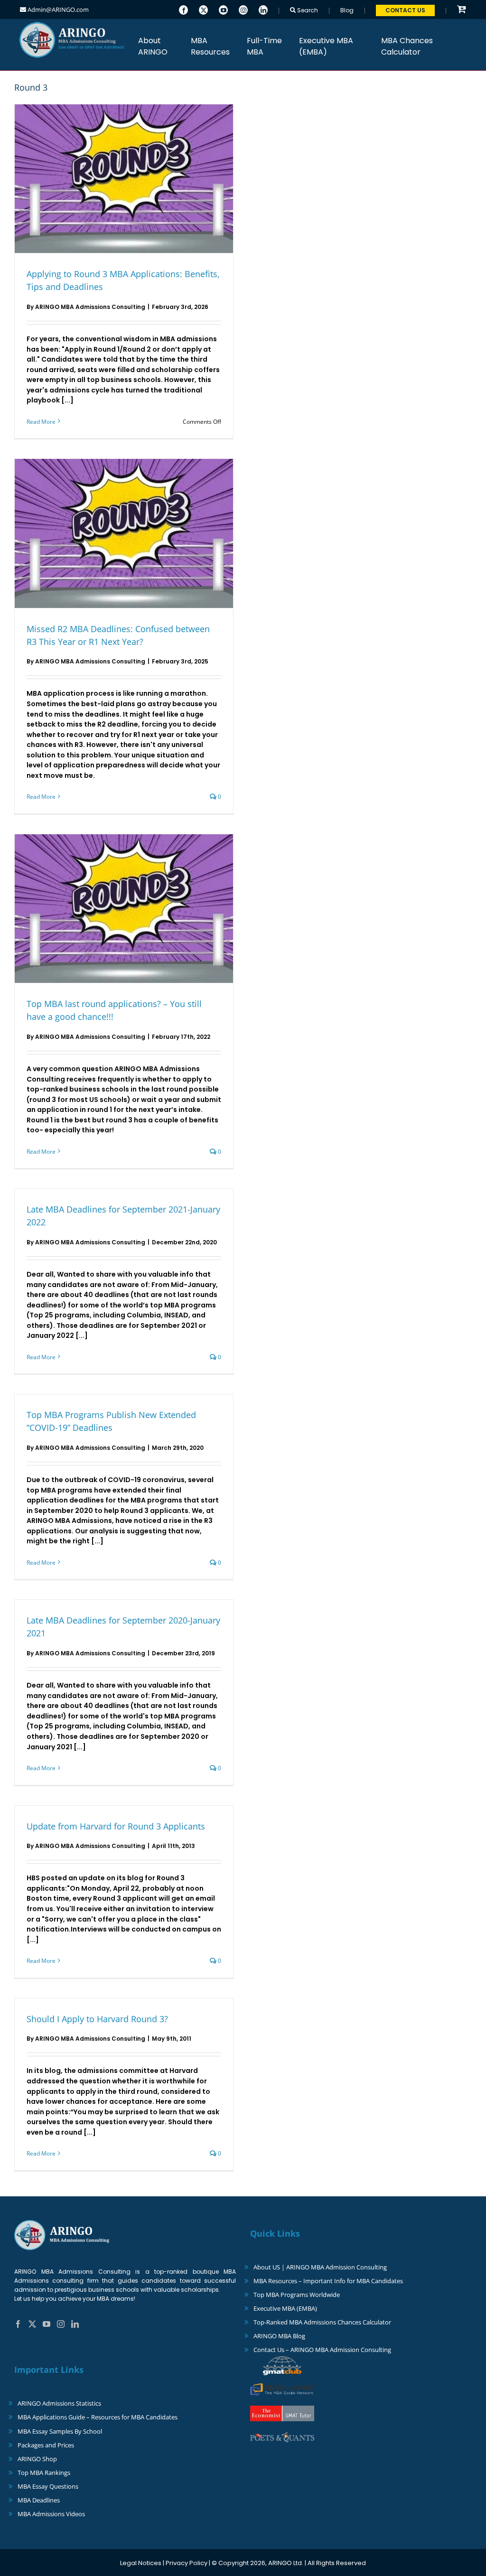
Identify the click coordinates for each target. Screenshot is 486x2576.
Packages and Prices (46, 2445)
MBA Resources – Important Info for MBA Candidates (328, 2281)
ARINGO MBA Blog (279, 2336)
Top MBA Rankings (44, 2473)
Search (307, 10)
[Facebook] (183, 9)
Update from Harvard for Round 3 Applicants (116, 1826)
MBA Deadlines (39, 2500)
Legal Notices (141, 2563)
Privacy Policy (187, 2563)
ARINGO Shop (37, 2459)
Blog (347, 10)
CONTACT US (405, 10)
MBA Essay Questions (48, 2486)
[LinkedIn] (263, 9)
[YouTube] (223, 9)
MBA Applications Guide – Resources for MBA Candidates (98, 2417)
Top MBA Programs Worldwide (297, 2295)
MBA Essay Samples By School (60, 2431)
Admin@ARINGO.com (57, 9)
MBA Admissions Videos (51, 2514)
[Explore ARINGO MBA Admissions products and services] (462, 10)
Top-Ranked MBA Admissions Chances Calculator (322, 2322)
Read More (41, 422)
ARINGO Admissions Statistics (59, 2403)
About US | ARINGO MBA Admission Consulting (320, 2267)
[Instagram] (243, 9)
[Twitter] (203, 9)
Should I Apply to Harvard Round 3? (97, 2019)
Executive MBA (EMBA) (285, 2308)
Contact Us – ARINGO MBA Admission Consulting (322, 2350)
